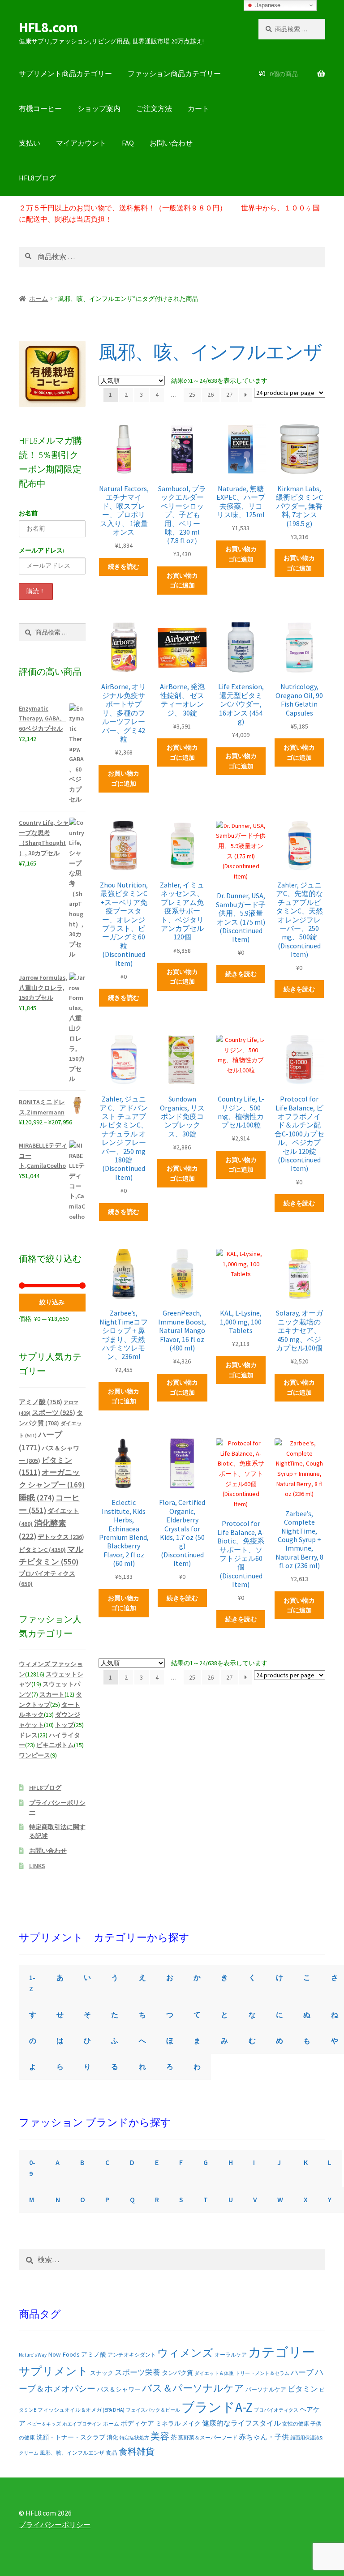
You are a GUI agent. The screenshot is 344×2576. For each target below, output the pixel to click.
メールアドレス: (42, 550)
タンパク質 (177, 2373)
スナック (102, 2373)
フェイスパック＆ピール (153, 2410)
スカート (52, 1694)
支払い (30, 143)
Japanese (267, 5)
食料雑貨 (137, 2452)
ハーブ (302, 2372)
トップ (64, 1725)
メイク (191, 2423)
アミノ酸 (41, 1402)
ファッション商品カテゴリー (174, 73)
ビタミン (303, 2389)
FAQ (128, 143)
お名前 (28, 513)
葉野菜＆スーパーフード (208, 2437)
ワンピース (34, 1755)
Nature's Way (33, 2355)
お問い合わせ (171, 143)
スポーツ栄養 (138, 2372)
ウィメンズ (185, 2353)
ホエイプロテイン (82, 2424)
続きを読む (124, 566)
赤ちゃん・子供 (264, 2437)
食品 (112, 2453)
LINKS (37, 1866)
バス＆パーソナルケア (193, 2388)
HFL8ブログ (37, 178)
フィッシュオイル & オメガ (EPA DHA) (81, 2410)
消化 (112, 2437)
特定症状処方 (134, 2438)
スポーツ (54, 1412)
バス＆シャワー (119, 2389)
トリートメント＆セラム (262, 2373)
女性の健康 (296, 2424)
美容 (160, 2436)
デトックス (61, 1537)
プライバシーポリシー (55, 2525)
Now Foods (64, 2354)
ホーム (39, 299)
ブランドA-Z (217, 2407)
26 (211, 394)
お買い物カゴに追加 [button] (182, 581)
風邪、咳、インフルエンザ (72, 2453)
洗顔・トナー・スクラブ (71, 2437)
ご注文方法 (154, 108)
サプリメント (54, 2371)
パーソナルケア (266, 2389)
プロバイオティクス (276, 2410)
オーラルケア (231, 2355)
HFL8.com (48, 27)
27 (229, 394)
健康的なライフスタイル (241, 2423)
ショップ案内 (99, 108)
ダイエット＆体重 (214, 2373)
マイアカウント (81, 143)
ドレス (28, 1735)
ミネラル (168, 2423)
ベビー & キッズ (44, 2424)
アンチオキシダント (132, 2355)
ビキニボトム (55, 1745)
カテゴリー (282, 2352)
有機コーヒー (40, 108)
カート (198, 108)
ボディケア (137, 2423)
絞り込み (52, 1302)
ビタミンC (42, 1550)
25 (192, 394)
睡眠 (37, 1498)
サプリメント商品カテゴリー (65, 73)
